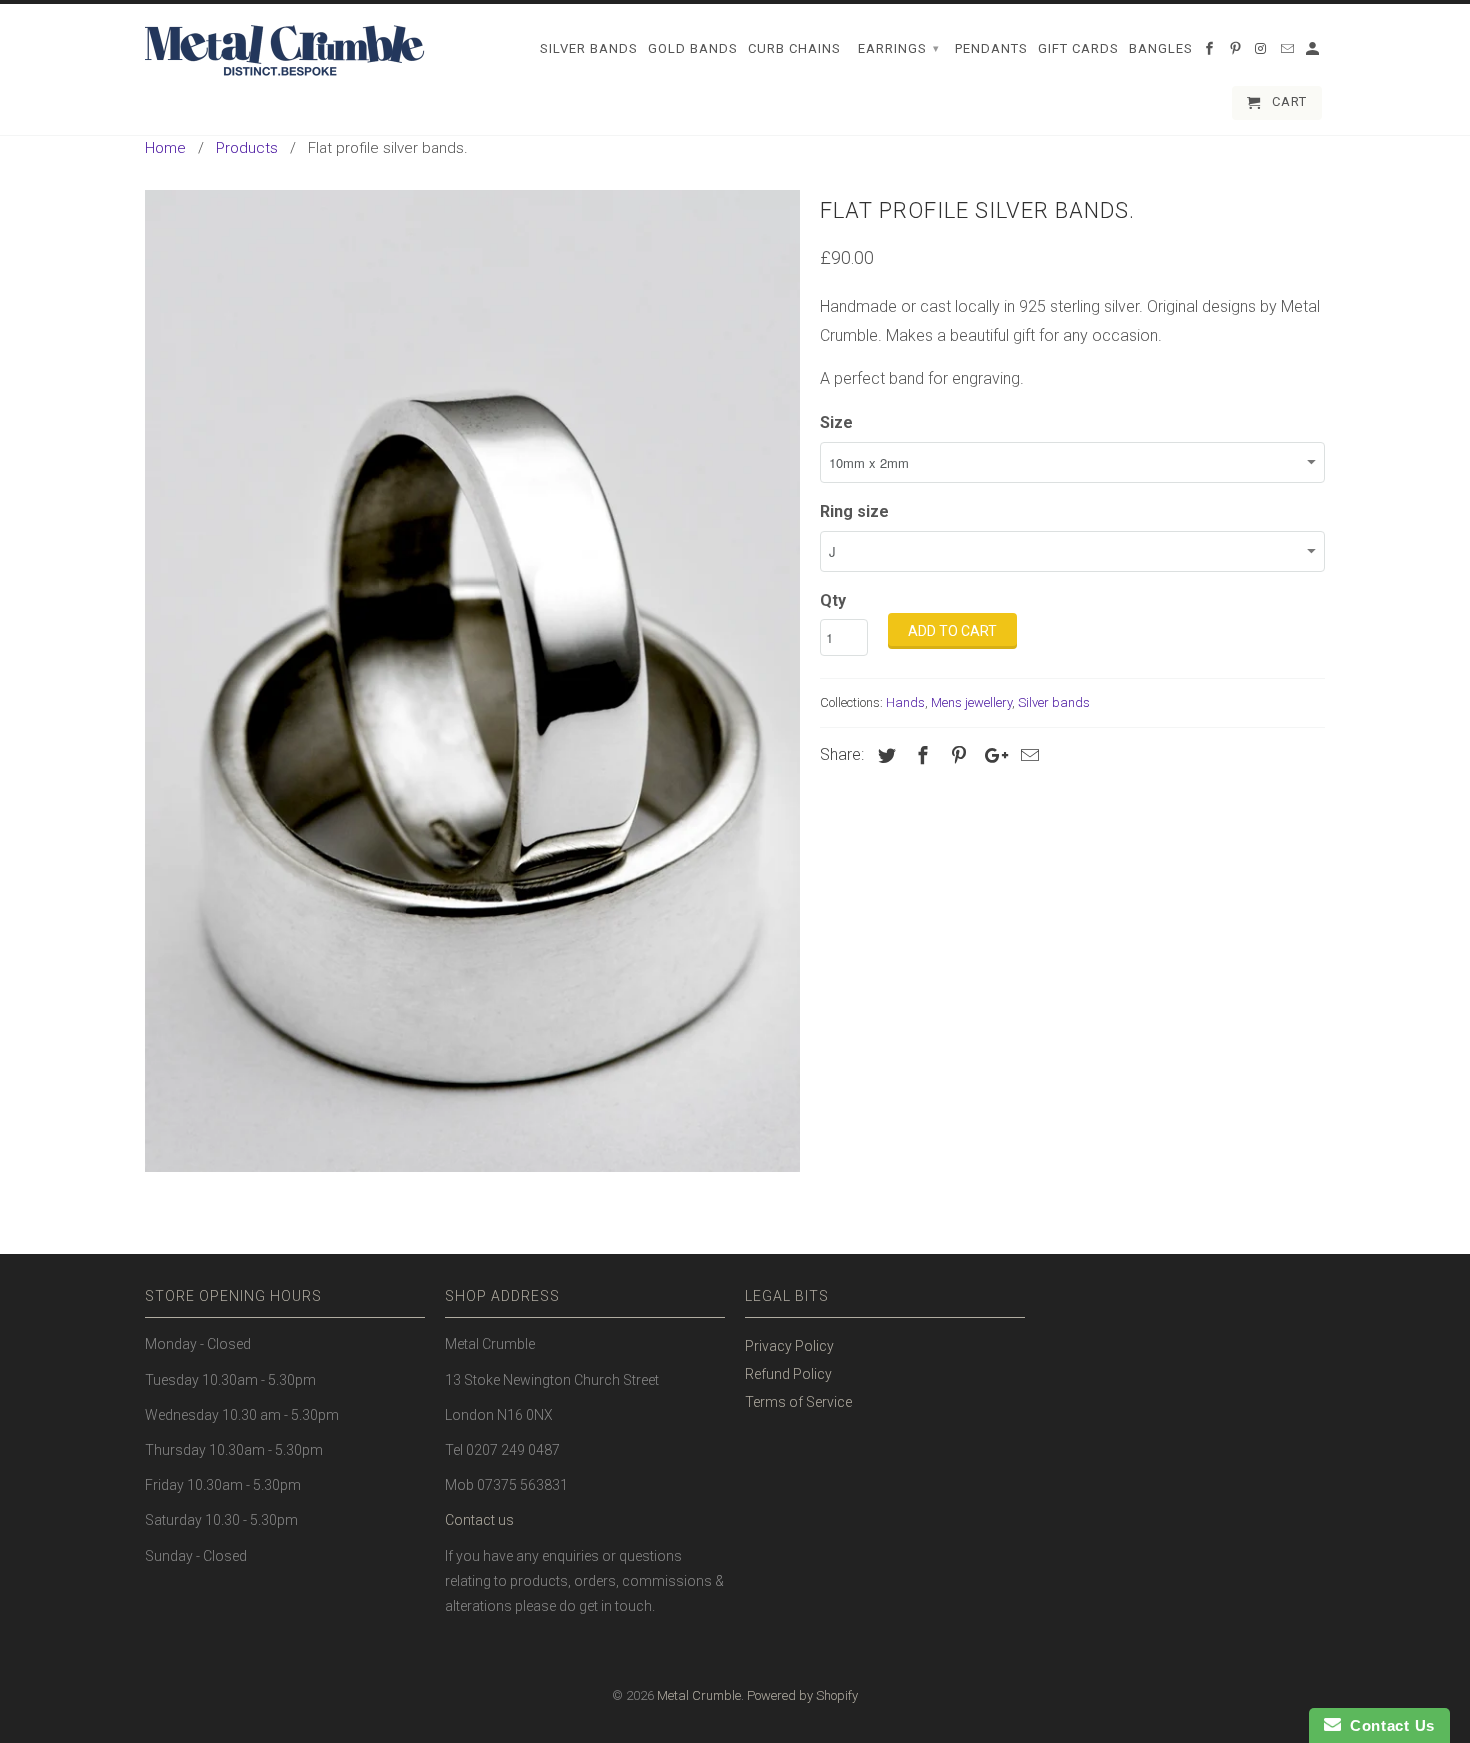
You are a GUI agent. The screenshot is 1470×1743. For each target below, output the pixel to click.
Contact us (479, 1520)
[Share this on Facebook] (920, 755)
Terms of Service (798, 1402)
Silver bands (1054, 702)
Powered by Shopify (802, 1695)
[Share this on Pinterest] (956, 755)
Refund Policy (788, 1374)
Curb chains (794, 48)
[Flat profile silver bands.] (472, 681)
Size (836, 422)
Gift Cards (1078, 48)
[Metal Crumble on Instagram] (1263, 53)
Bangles (1161, 48)
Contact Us (1388, 1725)
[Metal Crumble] (285, 51)
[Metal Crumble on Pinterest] (1237, 53)
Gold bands (693, 48)
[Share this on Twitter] (884, 755)
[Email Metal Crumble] (1289, 53)
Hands (905, 702)
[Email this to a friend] (1027, 755)
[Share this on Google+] (991, 755)
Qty (833, 600)
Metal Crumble (699, 1695)
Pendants (991, 48)
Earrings (899, 48)
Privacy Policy (789, 1346)
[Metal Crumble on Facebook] (1211, 53)
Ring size (854, 511)
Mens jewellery (971, 702)
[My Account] (1314, 53)
